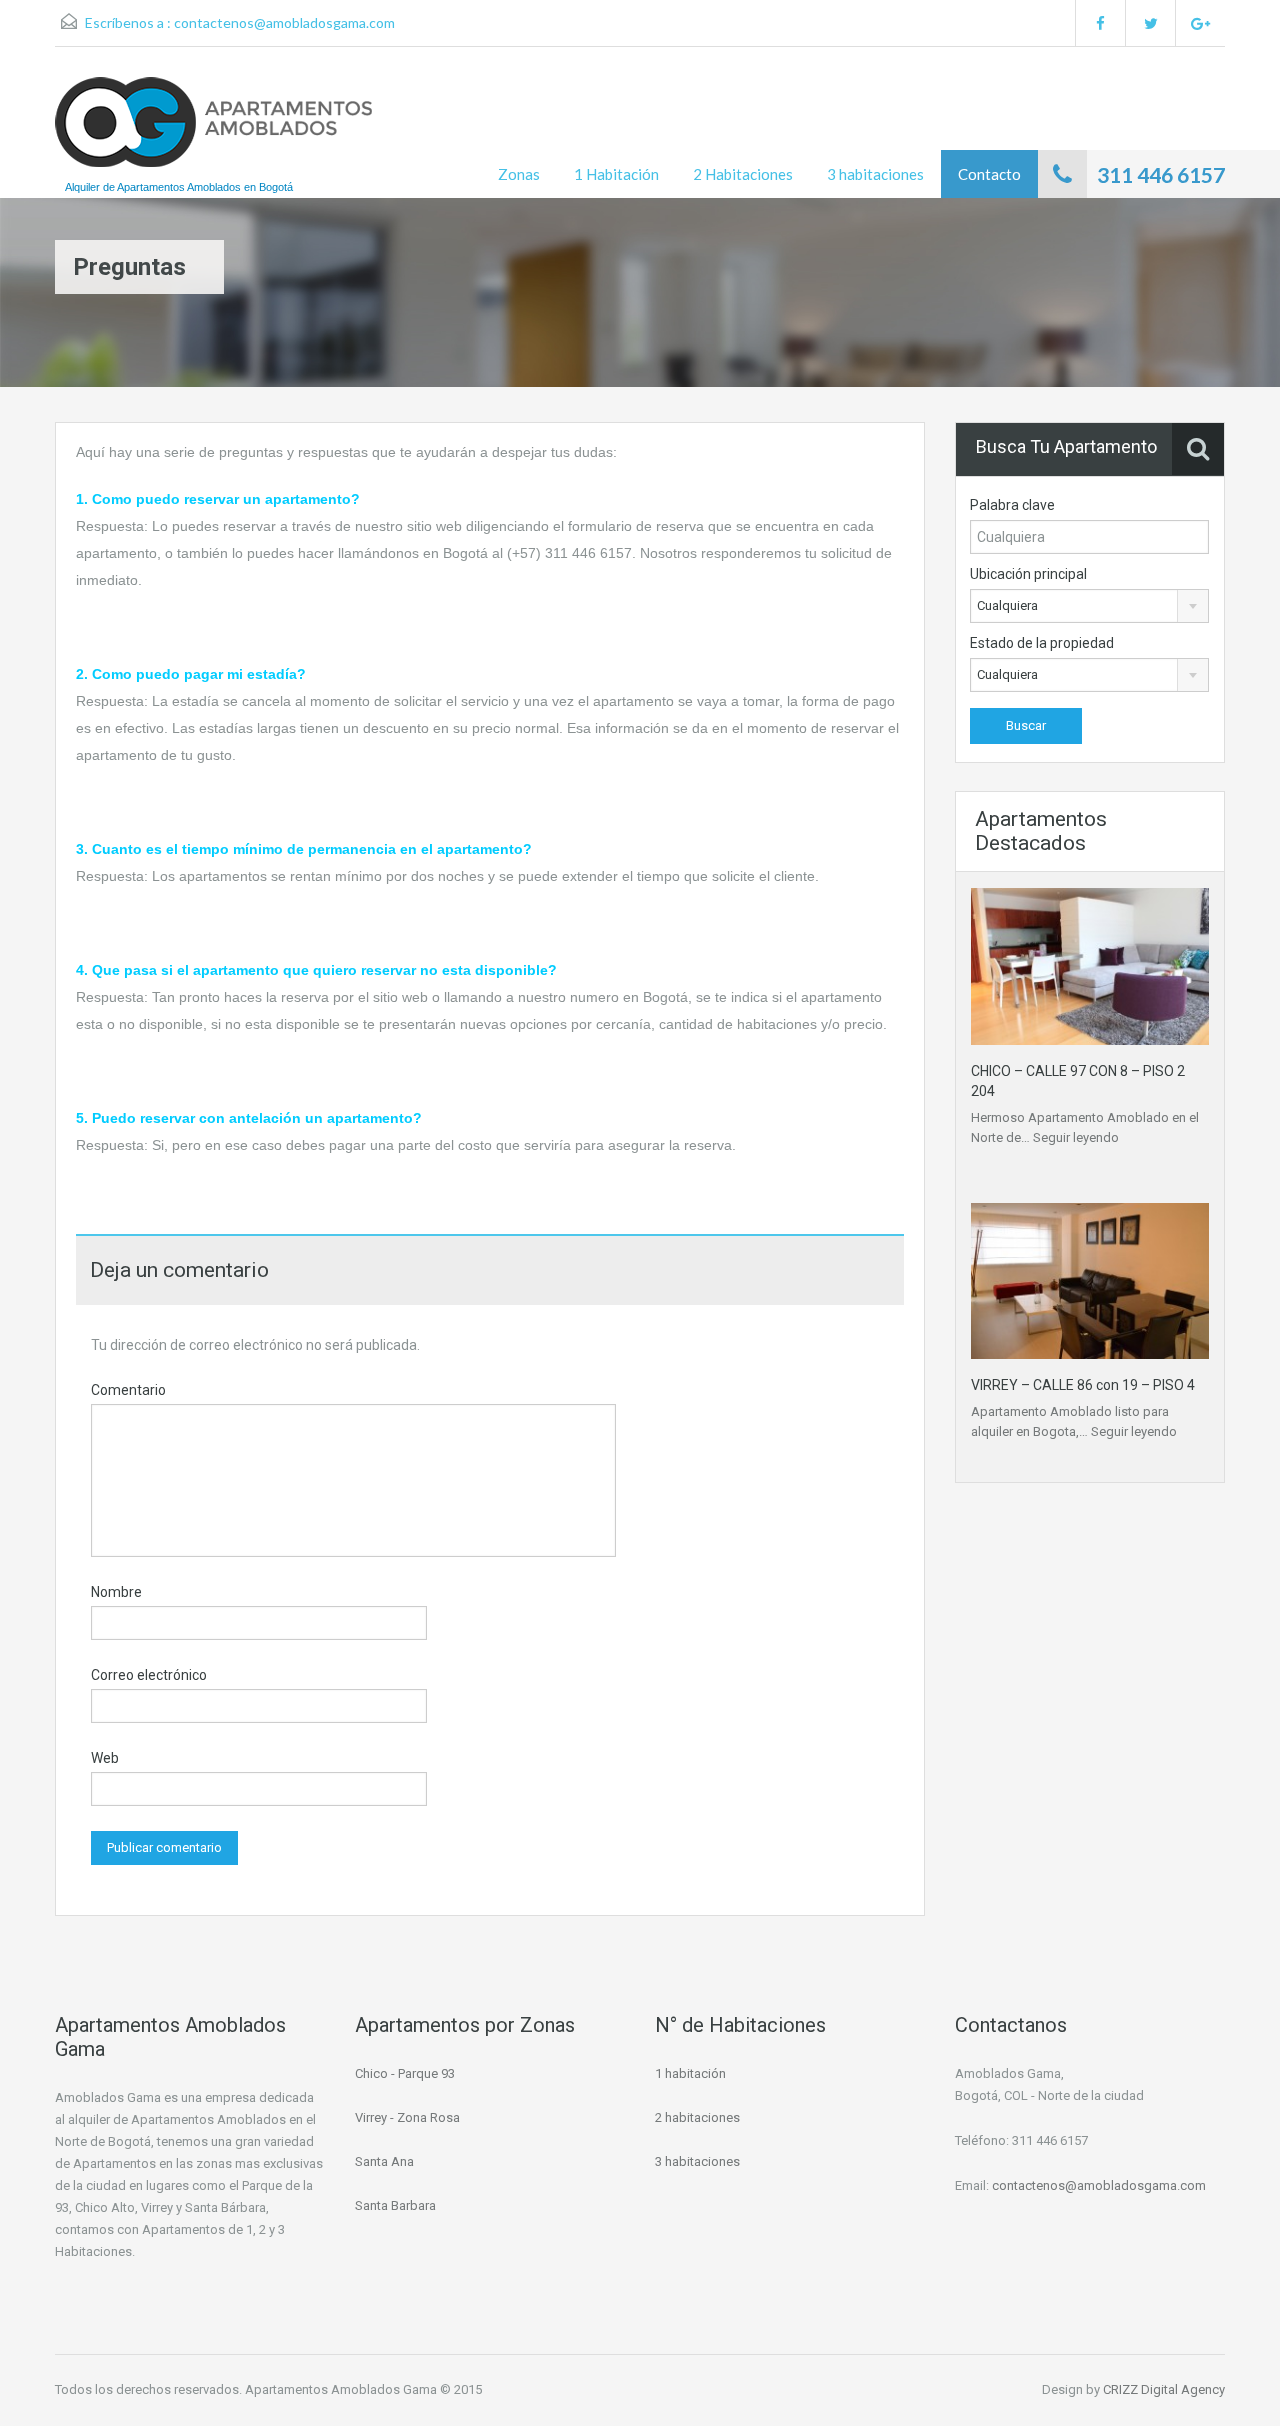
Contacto (989, 174)
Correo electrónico (149, 1675)
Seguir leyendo (1076, 1137)
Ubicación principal (1028, 574)
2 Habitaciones (743, 174)
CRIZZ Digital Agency (1164, 2389)
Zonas (519, 174)
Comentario (128, 1390)
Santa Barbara (395, 2205)
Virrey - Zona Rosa (407, 2117)
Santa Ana (384, 2161)
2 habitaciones (697, 2117)
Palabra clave (1012, 505)
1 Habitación (616, 174)
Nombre (116, 1592)
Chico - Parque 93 (405, 2073)
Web (105, 1758)
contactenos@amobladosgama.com (284, 22)
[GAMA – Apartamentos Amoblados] (213, 132)
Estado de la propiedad (1042, 643)
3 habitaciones (875, 174)
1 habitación (690, 2073)
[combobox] (1089, 606)
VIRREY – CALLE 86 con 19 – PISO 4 (1083, 1385)
